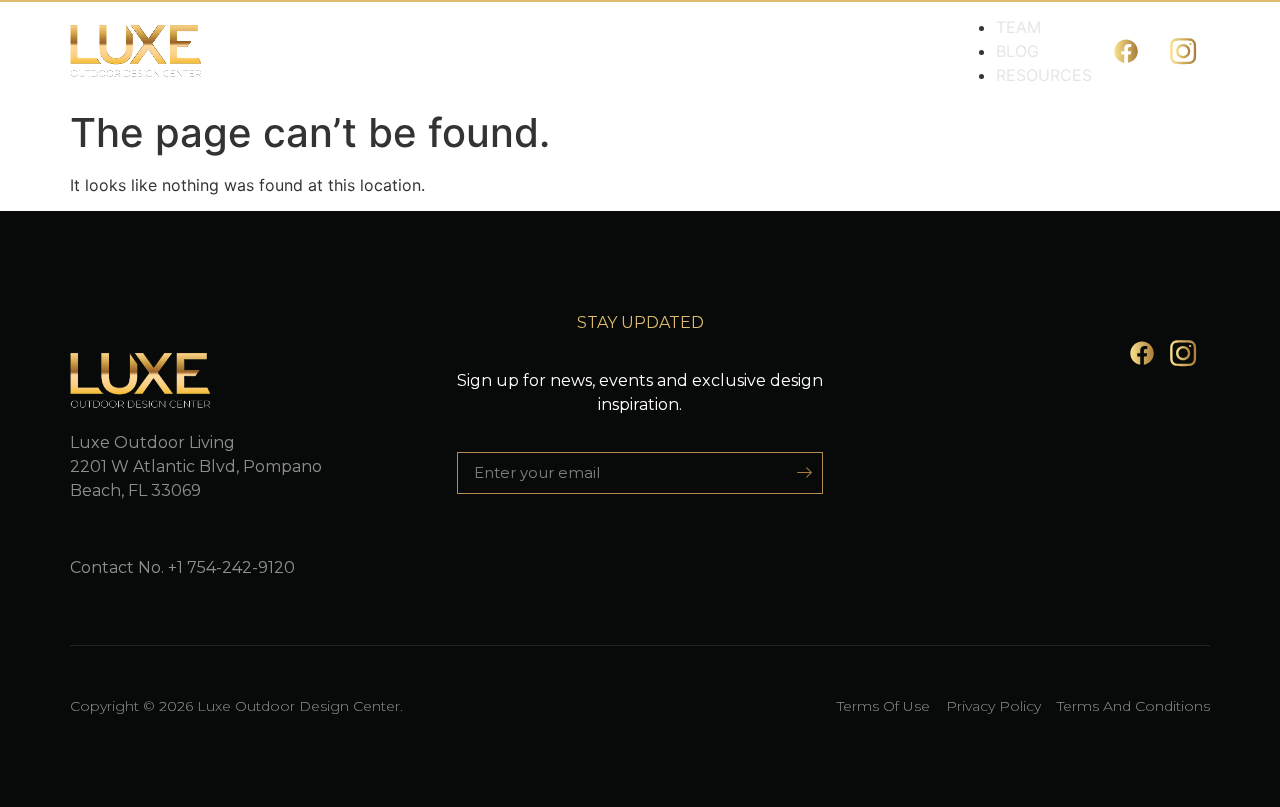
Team (1018, 27)
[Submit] (797, 473)
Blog (1017, 51)
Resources (1044, 75)
